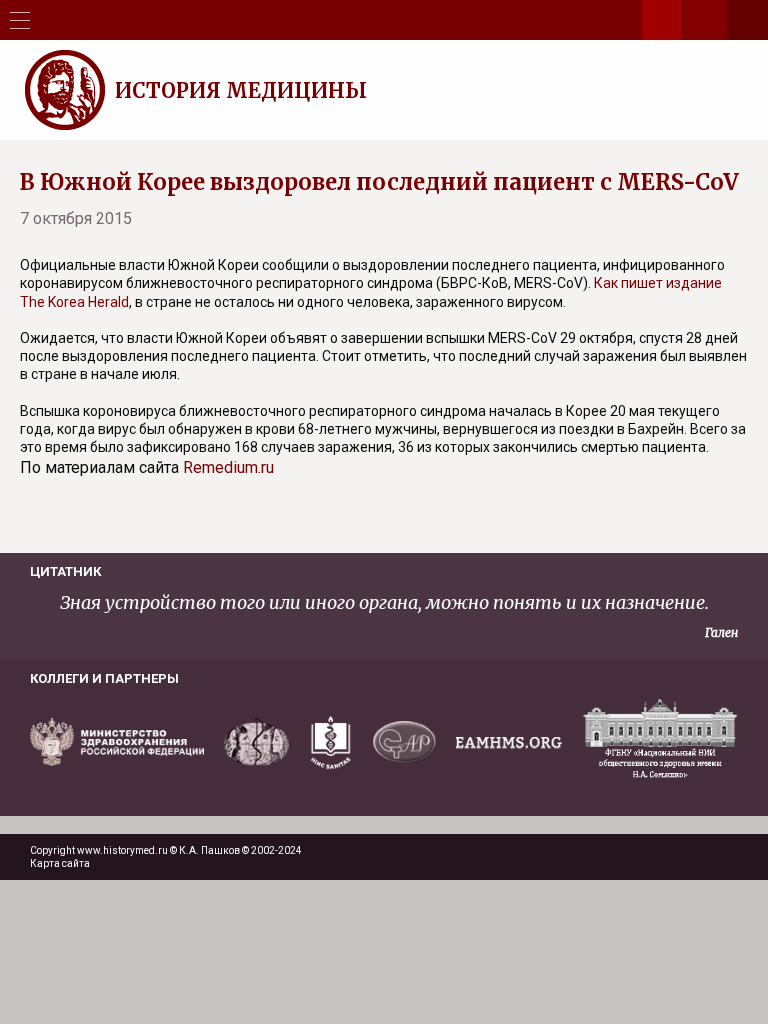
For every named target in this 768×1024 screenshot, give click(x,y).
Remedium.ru (228, 467)
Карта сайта (60, 863)
